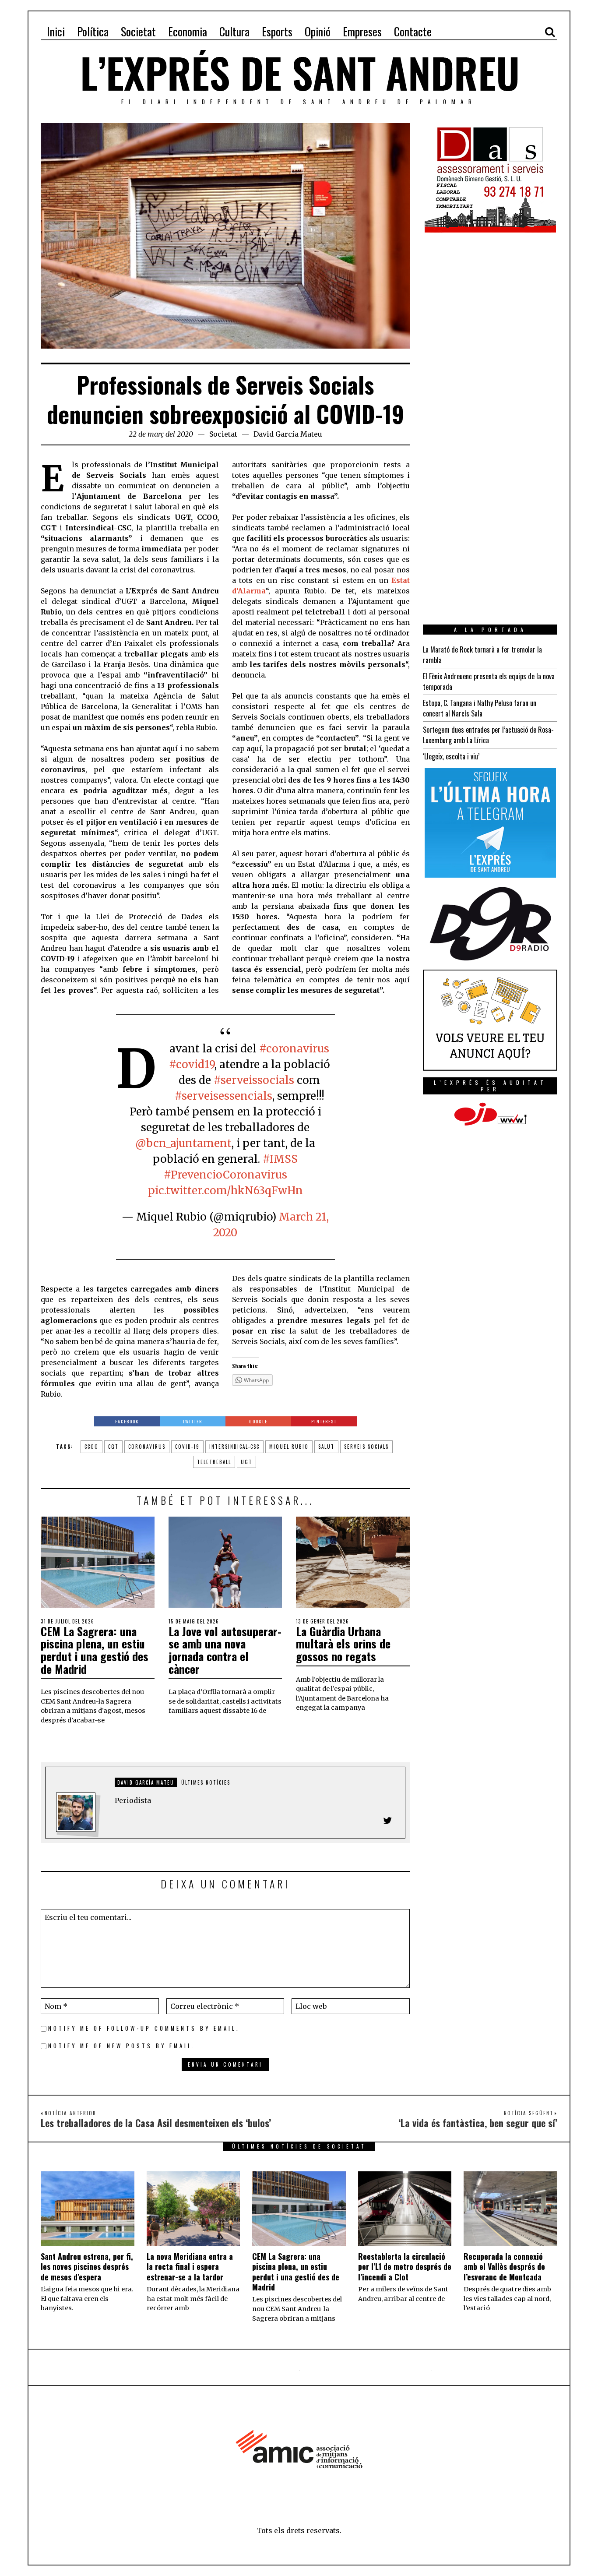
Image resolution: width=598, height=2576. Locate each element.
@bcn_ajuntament (183, 1143)
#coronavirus (294, 1049)
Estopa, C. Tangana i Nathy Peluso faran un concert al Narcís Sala (480, 708)
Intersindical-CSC (234, 1447)
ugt (246, 1462)
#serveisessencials (223, 1096)
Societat (223, 434)
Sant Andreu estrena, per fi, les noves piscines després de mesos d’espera (87, 2267)
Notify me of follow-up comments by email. (144, 2028)
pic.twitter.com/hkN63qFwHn (225, 1191)
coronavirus (147, 1447)
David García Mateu (288, 434)
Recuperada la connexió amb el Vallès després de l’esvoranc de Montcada (504, 2267)
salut (326, 1447)
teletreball (214, 1462)
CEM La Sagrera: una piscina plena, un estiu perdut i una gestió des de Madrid (95, 1650)
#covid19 (192, 1064)
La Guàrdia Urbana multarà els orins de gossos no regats (343, 1644)
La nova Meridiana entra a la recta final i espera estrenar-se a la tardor (190, 2267)
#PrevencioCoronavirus (225, 1175)
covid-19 (187, 1447)
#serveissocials (254, 1080)
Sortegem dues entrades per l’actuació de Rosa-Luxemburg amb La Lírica (488, 735)
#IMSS (280, 1159)
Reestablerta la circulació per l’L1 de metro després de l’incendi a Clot (405, 2267)
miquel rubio (289, 1447)
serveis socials (366, 1447)
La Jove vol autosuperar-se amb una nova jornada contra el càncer (225, 1650)
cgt (113, 1447)
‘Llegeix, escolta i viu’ (451, 756)
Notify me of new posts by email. (122, 2046)
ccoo (91, 1447)
